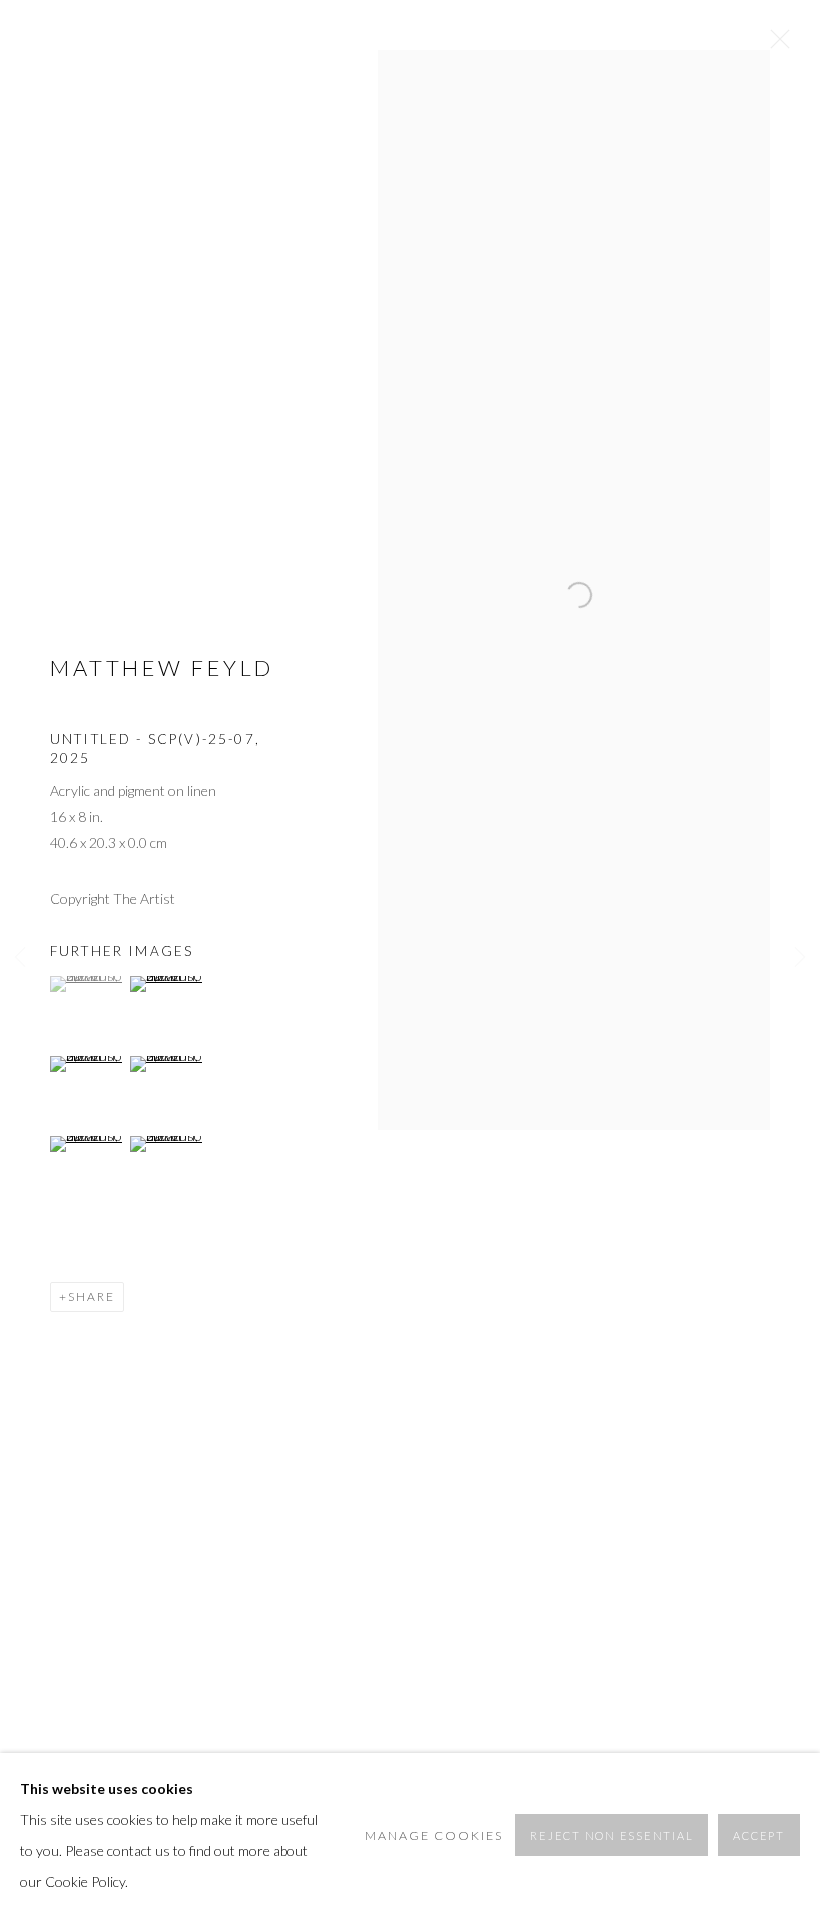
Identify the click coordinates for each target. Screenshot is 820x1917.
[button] (87, 984)
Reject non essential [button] (611, 1835)
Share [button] (91, 1296)
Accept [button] (759, 1835)
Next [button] (800, 959)
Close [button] (775, 45)
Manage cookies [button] (434, 1835)
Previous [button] (20, 959)
